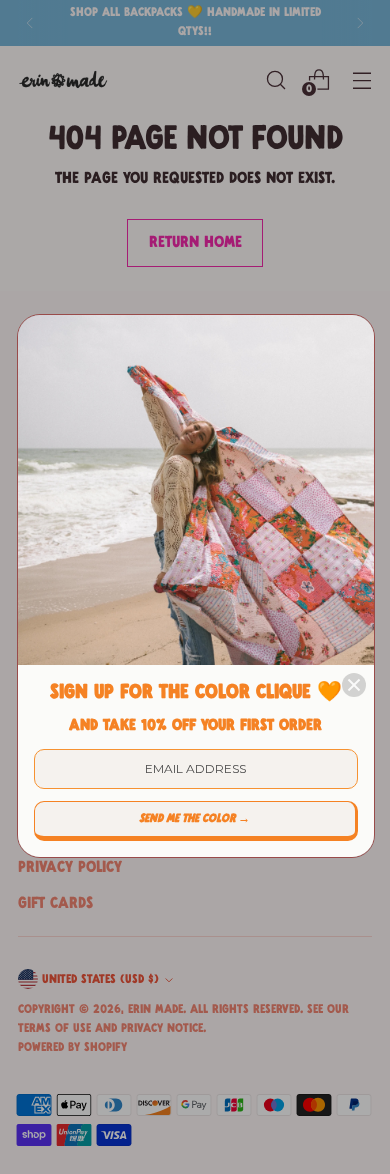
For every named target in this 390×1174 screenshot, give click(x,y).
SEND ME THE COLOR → (194, 819)
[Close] (354, 685)
